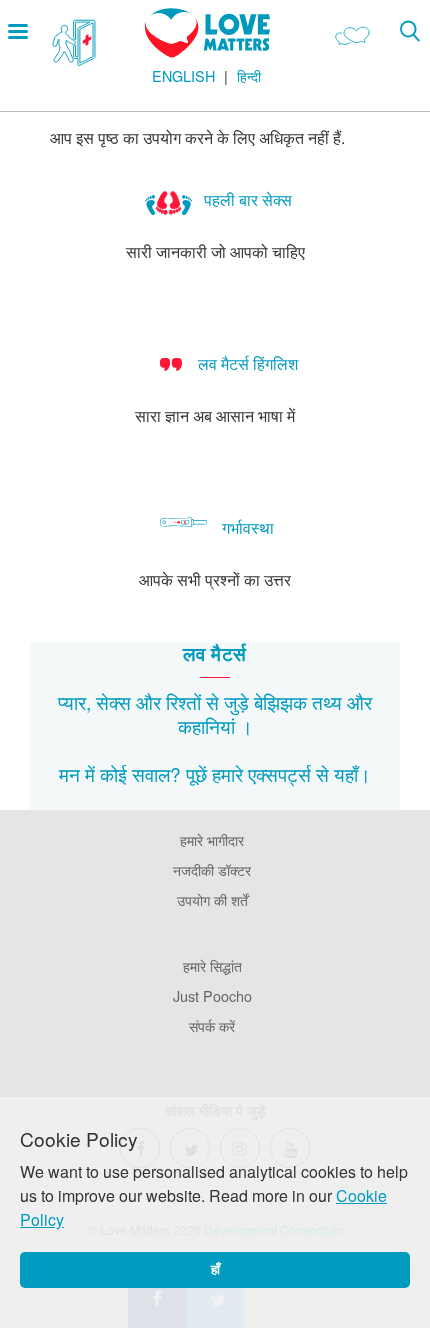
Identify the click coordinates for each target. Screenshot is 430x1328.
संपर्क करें (212, 1025)
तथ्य (327, 701)
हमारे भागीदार (212, 839)
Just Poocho (212, 995)
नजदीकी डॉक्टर (212, 869)
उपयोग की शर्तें (212, 899)
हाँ (215, 1269)
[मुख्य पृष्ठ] (207, 51)
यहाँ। (352, 773)
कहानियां (206, 725)
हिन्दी (249, 75)
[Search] (409, 30)
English (183, 75)
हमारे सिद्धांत (212, 965)
